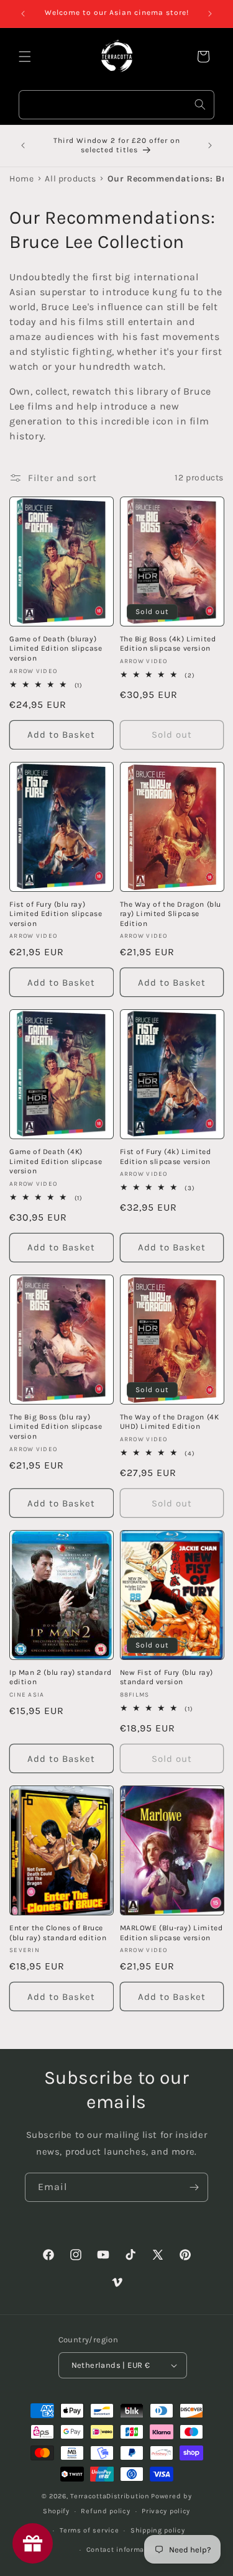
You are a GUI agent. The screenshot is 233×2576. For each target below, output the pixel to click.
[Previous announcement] (23, 14)
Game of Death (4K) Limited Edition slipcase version (56, 1161)
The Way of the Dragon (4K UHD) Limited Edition (170, 1422)
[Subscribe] (194, 2187)
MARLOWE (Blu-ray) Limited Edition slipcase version (171, 1933)
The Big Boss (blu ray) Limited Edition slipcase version (56, 1427)
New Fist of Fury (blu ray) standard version (167, 1677)
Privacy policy (166, 2511)
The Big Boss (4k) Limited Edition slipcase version (168, 644)
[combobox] (116, 105)
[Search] (200, 104)
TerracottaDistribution (110, 2496)
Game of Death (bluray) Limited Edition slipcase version (56, 649)
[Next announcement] (210, 14)
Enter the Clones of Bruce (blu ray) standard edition (58, 1933)
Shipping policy (158, 2530)
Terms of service (89, 2530)
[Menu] (25, 57)
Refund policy (105, 2511)
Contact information (122, 2550)
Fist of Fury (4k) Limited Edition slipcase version (166, 1157)
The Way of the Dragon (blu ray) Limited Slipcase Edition (171, 914)
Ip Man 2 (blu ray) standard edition (60, 1677)
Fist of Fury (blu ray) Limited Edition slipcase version (56, 914)
